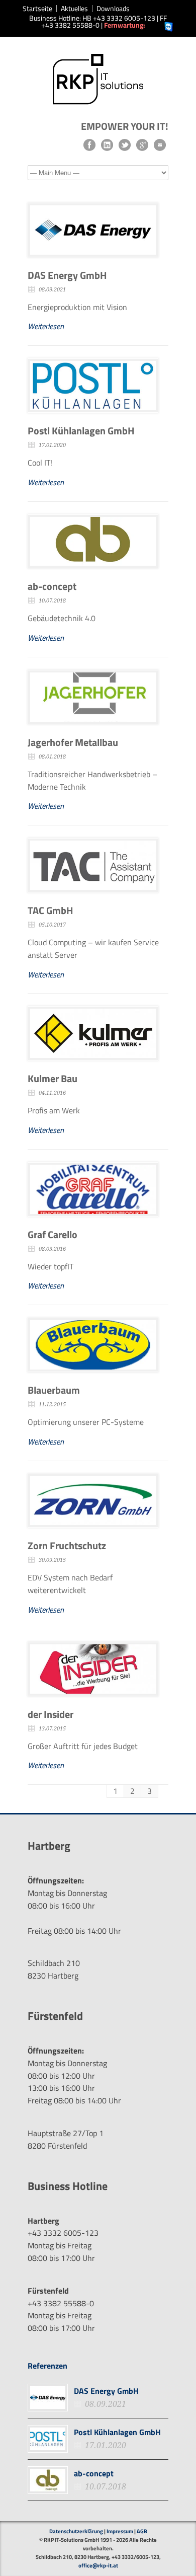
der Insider (51, 1714)
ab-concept (52, 586)
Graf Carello (53, 1234)
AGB (142, 2531)
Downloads (113, 9)
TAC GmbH (51, 910)
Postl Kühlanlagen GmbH (81, 431)
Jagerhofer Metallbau (73, 742)
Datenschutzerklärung (76, 2531)
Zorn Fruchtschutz (67, 1545)
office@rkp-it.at (98, 2565)
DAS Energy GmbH (67, 275)
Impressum (120, 2531)
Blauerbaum (54, 1390)
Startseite (37, 9)
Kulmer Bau (53, 1078)
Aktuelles (74, 9)
